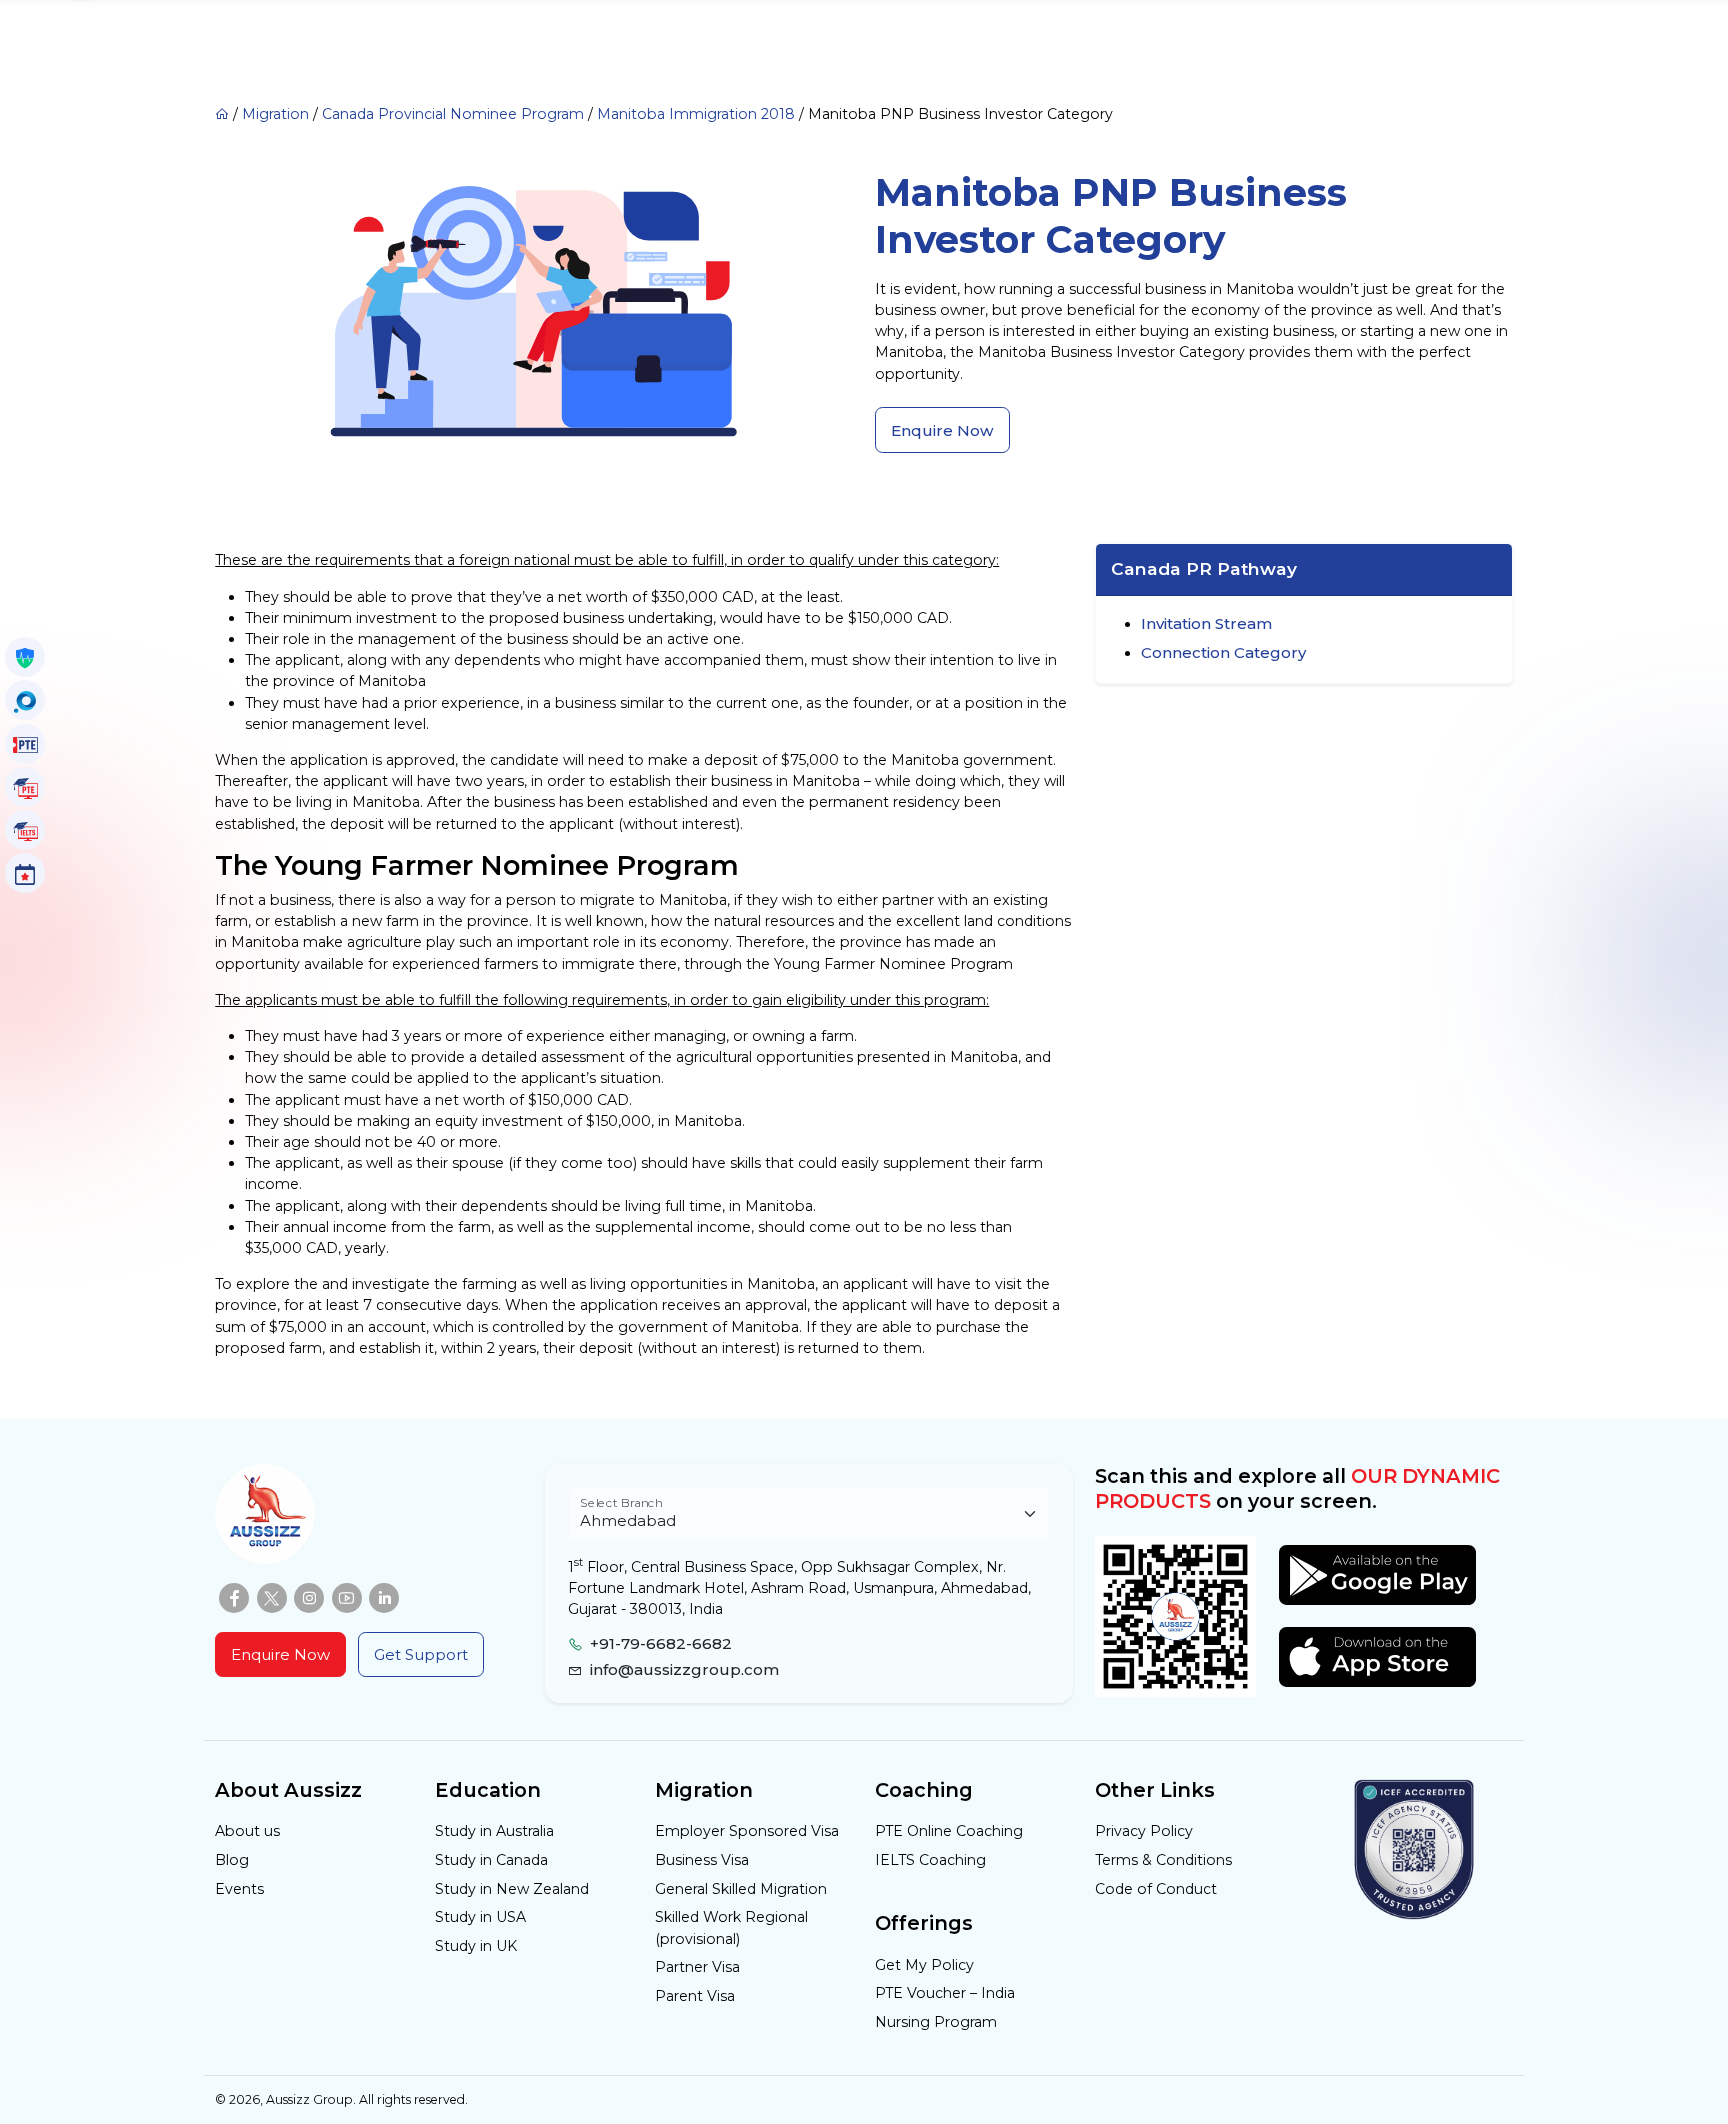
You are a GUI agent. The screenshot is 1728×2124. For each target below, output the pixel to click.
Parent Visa (695, 1996)
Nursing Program (936, 2022)
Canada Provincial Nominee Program (453, 114)
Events (239, 1889)
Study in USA (480, 1917)
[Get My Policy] (25, 657)
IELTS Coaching (930, 1860)
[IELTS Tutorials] (25, 830)
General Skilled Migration (741, 1889)
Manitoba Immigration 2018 (696, 114)
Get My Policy (924, 1965)
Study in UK (476, 1946)
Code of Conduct (1156, 1889)
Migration (275, 114)
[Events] (25, 873)
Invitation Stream (1206, 623)
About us (247, 1831)
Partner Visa (697, 1967)
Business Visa (702, 1860)
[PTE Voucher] (25, 744)
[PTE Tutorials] (25, 787)
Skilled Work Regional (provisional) (731, 1927)
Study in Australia (494, 1831)
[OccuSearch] (25, 700)
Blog (232, 1860)
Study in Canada (491, 1860)
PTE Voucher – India (945, 1993)
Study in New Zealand (512, 1889)
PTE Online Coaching (949, 1831)
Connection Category (1223, 652)
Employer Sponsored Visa (747, 1831)
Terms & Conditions (1163, 1860)
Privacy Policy (1144, 1831)
